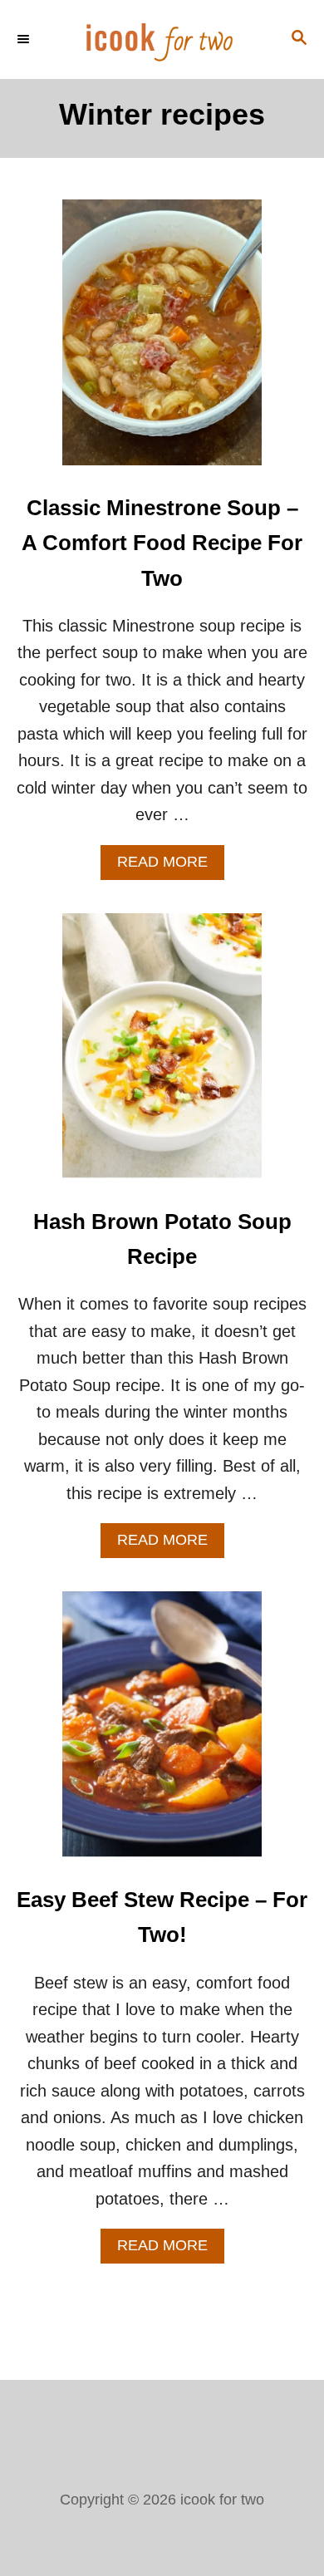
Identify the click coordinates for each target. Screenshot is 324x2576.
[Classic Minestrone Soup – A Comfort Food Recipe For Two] (162, 341)
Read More (171, 866)
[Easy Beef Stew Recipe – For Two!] (162, 1733)
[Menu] (25, 39)
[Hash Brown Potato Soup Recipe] (162, 1054)
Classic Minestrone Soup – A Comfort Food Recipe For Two (162, 543)
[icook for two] (162, 39)
